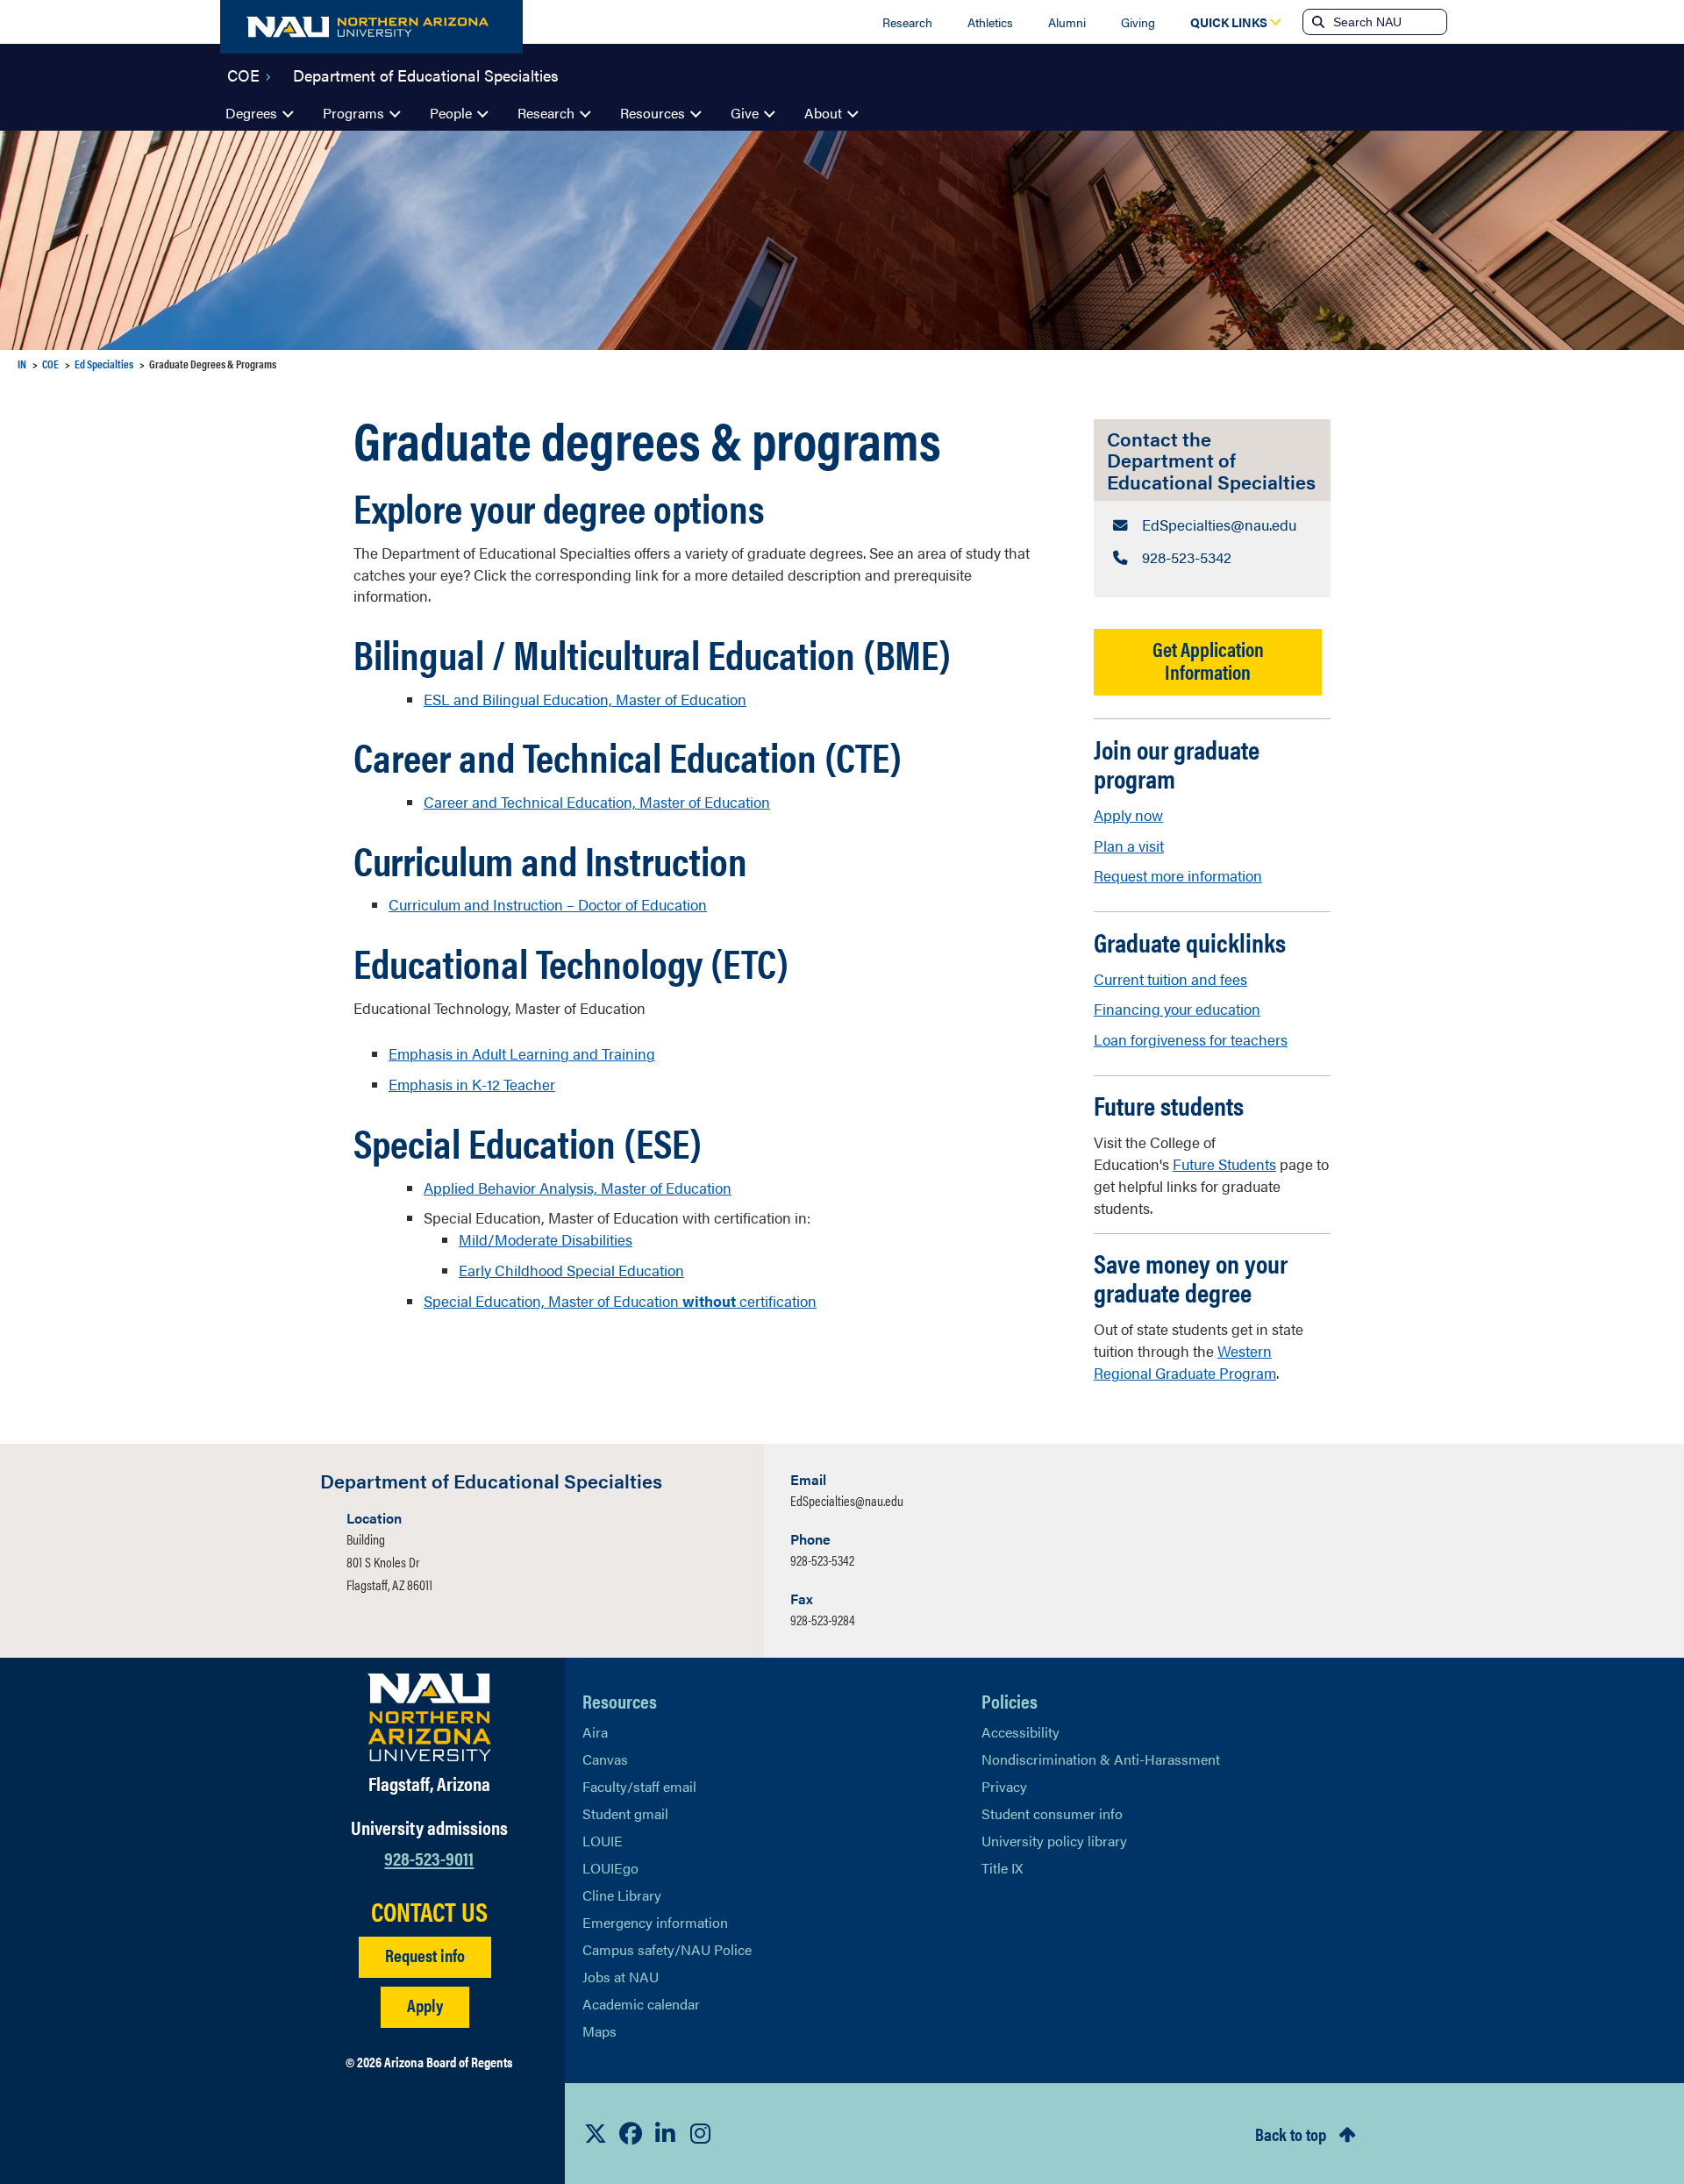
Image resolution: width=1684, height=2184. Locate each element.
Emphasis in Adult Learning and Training (522, 1053)
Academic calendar (641, 2004)
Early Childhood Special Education (571, 1270)
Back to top (1291, 2134)
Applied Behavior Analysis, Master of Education (578, 1188)
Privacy (1004, 1786)
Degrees (251, 113)
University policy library (1054, 1841)
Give (745, 113)
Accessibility (1020, 1732)
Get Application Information (1208, 660)
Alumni (1067, 22)
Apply (425, 2005)
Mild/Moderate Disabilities (546, 1239)
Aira (595, 1732)
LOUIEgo (610, 1868)
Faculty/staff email (639, 1786)
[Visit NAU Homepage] (429, 1717)
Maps (599, 2031)
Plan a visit (1129, 846)
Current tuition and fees (1170, 979)
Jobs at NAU (621, 1977)
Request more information (1178, 875)
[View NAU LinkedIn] (666, 2133)
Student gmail (625, 1813)
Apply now (1128, 815)
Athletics (990, 22)
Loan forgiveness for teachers (1191, 1039)
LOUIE (603, 1841)
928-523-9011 (429, 1857)
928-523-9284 (823, 1620)
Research (907, 22)
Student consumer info (1052, 1813)
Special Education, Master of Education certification (620, 1301)
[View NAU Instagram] (701, 2133)
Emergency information (655, 1922)
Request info (425, 1955)
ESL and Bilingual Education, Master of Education (585, 699)
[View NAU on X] (596, 2133)
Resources (653, 113)
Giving (1138, 22)
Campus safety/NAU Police (667, 1949)
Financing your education (1177, 1009)
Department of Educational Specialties (426, 74)
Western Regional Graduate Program (1185, 1362)
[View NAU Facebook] (631, 2133)
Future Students (1224, 1164)
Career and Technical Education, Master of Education (597, 802)
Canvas (605, 1759)
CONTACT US (429, 1911)
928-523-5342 (822, 1560)
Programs (353, 113)
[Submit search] (1317, 22)
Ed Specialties (104, 364)
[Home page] (371, 27)
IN (22, 364)
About (823, 113)
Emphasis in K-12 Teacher (472, 1084)
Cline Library (622, 1895)
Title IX (1002, 1868)
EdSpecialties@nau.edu (847, 1500)
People (451, 113)
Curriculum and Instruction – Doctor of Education (548, 904)
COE (243, 74)
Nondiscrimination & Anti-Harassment (1101, 1759)
